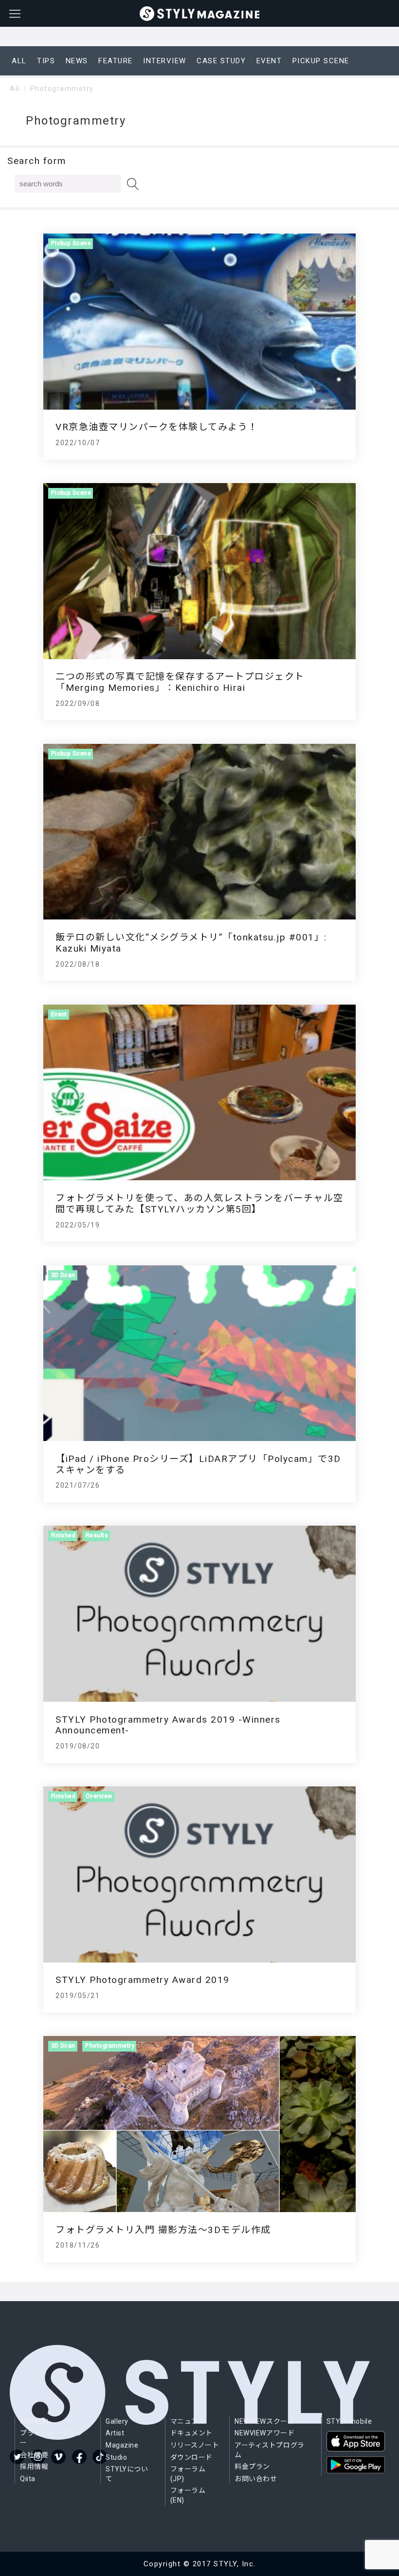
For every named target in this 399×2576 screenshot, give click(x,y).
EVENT (269, 61)
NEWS (77, 61)
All (15, 89)
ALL (19, 61)
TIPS (46, 61)
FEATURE (116, 61)
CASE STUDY (221, 61)
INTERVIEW (165, 61)
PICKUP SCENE (321, 61)
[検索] (133, 184)
